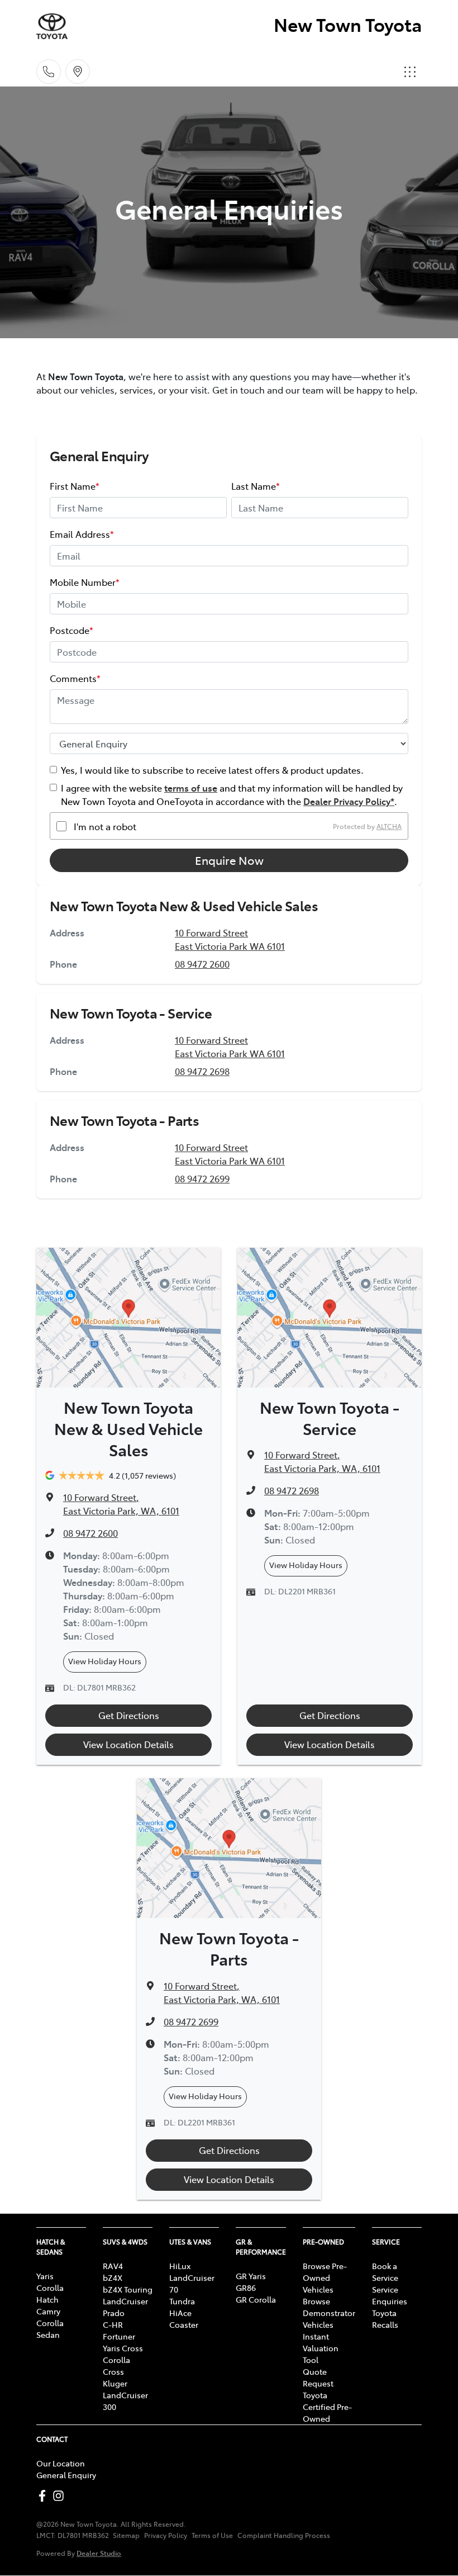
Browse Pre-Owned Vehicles (325, 2277)
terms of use (191, 788)
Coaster (184, 2324)
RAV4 (113, 2266)
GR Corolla (256, 2299)
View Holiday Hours (105, 1661)
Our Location (61, 2463)
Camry (48, 2311)
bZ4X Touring (128, 2289)
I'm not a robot (105, 826)
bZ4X (113, 2277)
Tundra (182, 2301)
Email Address (82, 534)
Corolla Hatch (50, 2293)
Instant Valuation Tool (321, 2348)
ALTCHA (389, 826)
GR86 (246, 2288)
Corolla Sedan (50, 2329)
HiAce (180, 2313)
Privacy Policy (166, 2535)
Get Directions (129, 1715)
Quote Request (318, 2377)
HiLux (180, 2266)
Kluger (115, 2383)
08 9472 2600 (202, 964)
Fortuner (119, 2336)
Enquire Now (229, 860)
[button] (410, 72)
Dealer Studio (99, 2553)
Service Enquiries (390, 2295)
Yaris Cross (123, 2348)
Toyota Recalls (385, 2319)
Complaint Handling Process (284, 2535)
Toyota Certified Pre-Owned (327, 2407)
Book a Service (385, 2272)
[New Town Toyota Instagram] (61, 2496)
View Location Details (128, 1744)
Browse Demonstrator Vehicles (329, 2313)
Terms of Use (212, 2535)
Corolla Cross (116, 2366)
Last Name (256, 486)
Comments (75, 678)
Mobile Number (85, 582)
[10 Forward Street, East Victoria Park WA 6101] (78, 72)
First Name (75, 486)
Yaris (45, 2276)
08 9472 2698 (202, 1071)
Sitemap (126, 2535)
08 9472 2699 (202, 1178)
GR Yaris (251, 2276)
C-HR (113, 2324)
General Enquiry (66, 2475)
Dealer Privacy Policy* (349, 801)
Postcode (71, 630)
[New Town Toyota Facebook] (44, 2496)
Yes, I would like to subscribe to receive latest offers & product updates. (212, 770)
